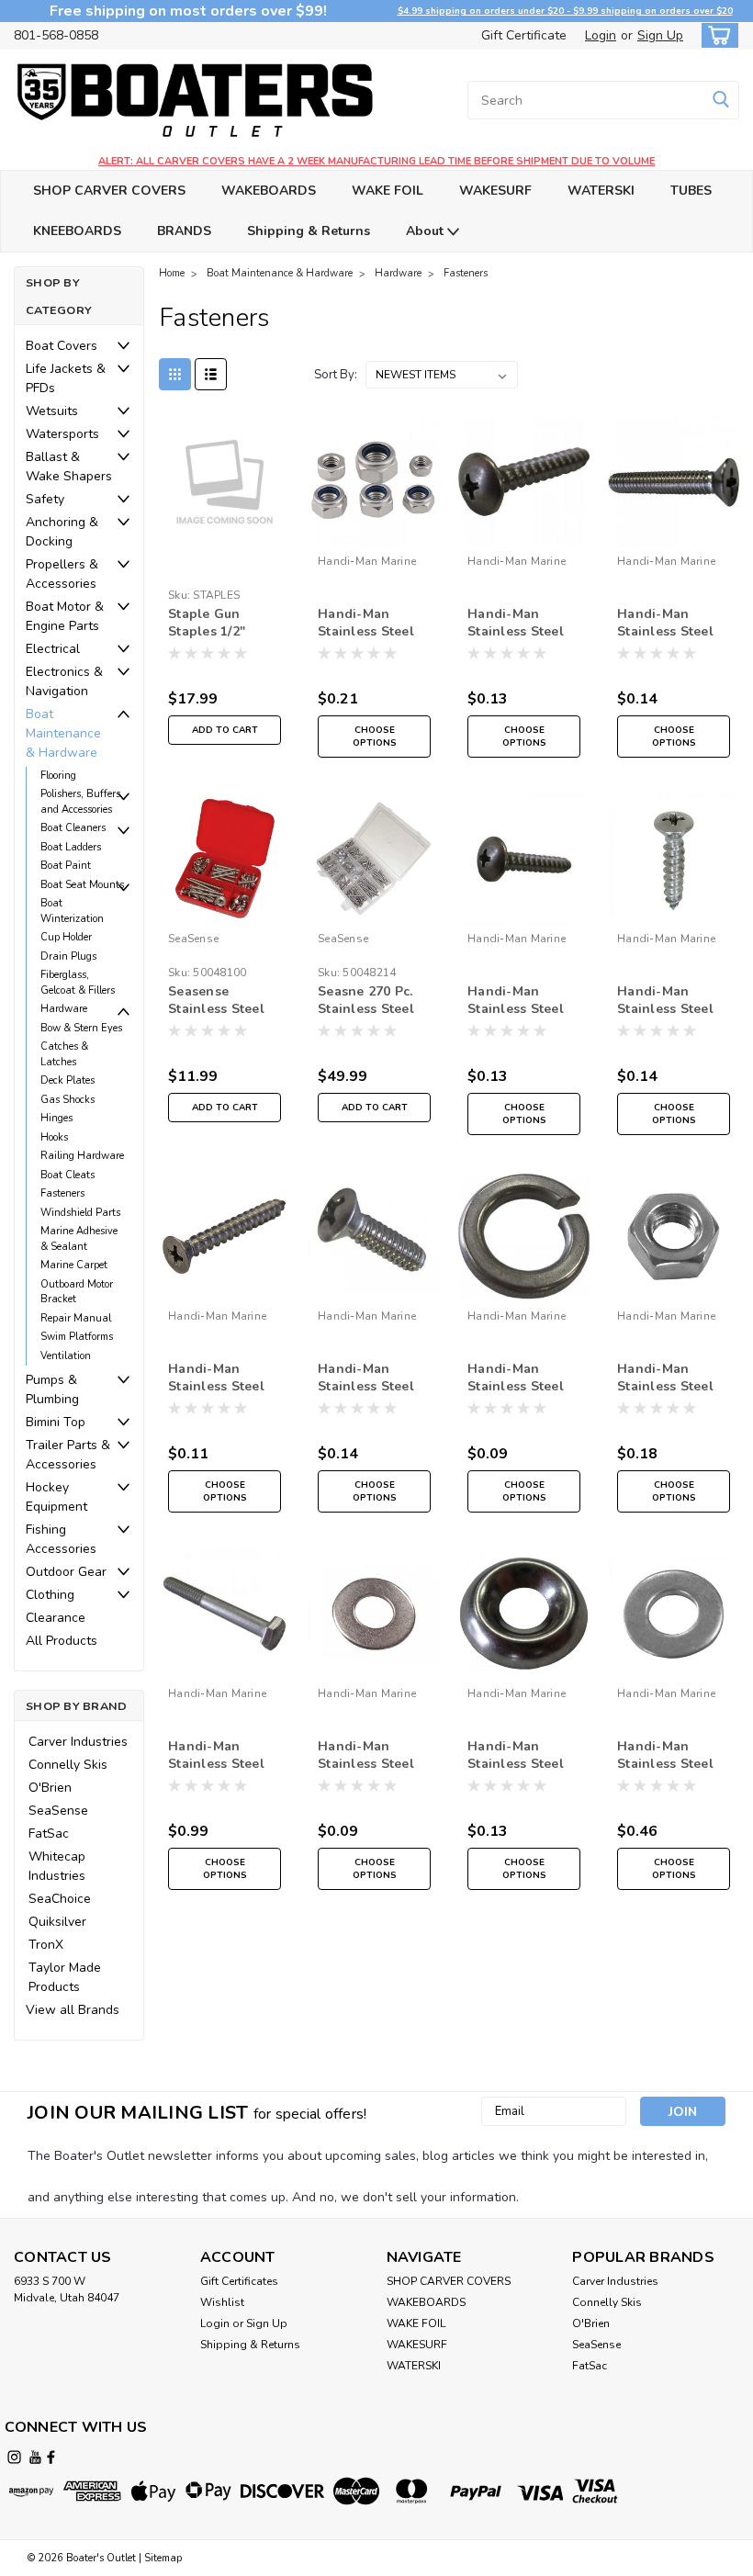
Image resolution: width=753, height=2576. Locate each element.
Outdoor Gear (66, 1572)
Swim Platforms (77, 1337)
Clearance (56, 1618)
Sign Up (660, 35)
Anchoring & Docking (62, 532)
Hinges (56, 1118)
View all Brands (73, 2010)
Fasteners (62, 1193)
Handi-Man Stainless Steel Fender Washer (667, 1756)
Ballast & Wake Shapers (69, 467)
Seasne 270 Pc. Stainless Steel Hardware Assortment (366, 1001)
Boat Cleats (67, 1175)
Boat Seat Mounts (82, 885)
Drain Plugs (68, 956)
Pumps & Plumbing (52, 1389)
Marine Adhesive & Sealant (79, 1239)
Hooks (54, 1137)
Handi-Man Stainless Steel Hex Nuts (665, 1378)
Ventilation (66, 1356)
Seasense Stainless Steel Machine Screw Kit (217, 1001)
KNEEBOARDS (77, 231)
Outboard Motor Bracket (77, 1292)
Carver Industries (78, 1742)
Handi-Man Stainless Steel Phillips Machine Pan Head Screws (524, 624)
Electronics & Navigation (64, 681)
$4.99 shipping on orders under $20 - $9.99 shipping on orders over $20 (565, 11)
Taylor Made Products (65, 1977)
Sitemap (163, 2558)
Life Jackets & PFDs (66, 378)
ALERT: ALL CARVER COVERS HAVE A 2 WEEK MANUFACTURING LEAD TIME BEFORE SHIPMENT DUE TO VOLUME (376, 161)
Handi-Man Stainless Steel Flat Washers (366, 1756)
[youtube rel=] (35, 2457)
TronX (46, 1945)
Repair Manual (76, 1318)
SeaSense (58, 1811)
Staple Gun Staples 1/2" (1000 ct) (207, 624)
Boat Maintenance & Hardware (63, 733)
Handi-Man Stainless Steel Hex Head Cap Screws (216, 1756)
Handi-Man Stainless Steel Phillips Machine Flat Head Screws (671, 624)
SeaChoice (60, 1899)
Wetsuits (52, 411)
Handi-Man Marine (367, 561)
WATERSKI (601, 191)
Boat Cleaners (73, 828)
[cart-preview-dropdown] (716, 35)
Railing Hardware (82, 1156)
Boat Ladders (71, 847)
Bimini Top (56, 1422)
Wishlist (222, 2302)
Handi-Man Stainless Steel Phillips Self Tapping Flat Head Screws (216, 1378)
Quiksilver (57, 1922)
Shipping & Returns (309, 231)
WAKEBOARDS (269, 191)
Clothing (50, 1595)
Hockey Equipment (56, 1497)
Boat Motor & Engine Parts (65, 616)
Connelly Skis (68, 1765)
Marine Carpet (74, 1265)
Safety (45, 499)
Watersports (62, 434)
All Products (62, 1641)
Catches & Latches (64, 1054)
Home (172, 273)
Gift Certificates (239, 2281)
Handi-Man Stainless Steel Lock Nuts (366, 624)
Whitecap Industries (57, 1866)
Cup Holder (66, 937)
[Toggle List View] (211, 374)
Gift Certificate (524, 35)
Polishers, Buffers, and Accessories (82, 802)
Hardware (64, 1009)
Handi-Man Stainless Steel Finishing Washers (516, 1756)
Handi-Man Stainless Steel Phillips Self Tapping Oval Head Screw (665, 1001)
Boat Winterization (72, 911)
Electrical (53, 649)
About (427, 231)
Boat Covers (62, 346)
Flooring (58, 776)
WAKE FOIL (388, 191)
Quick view (225, 533)
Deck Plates (67, 1080)
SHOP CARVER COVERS (109, 191)
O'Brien (50, 1788)
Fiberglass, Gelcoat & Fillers (78, 983)
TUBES (691, 191)
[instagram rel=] (14, 2457)
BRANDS (184, 231)
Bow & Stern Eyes (81, 1028)
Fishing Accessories (61, 1539)
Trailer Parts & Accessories (68, 1455)
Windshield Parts (80, 1213)
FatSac (49, 1834)
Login (601, 35)
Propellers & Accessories (62, 574)
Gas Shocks (67, 1100)
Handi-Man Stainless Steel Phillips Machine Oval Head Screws (371, 1378)
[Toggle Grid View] (175, 374)
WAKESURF (495, 191)
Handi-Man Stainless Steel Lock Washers (516, 1378)
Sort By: (336, 375)
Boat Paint (66, 866)
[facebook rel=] (51, 2457)
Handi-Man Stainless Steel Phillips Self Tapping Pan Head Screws (516, 1001)
